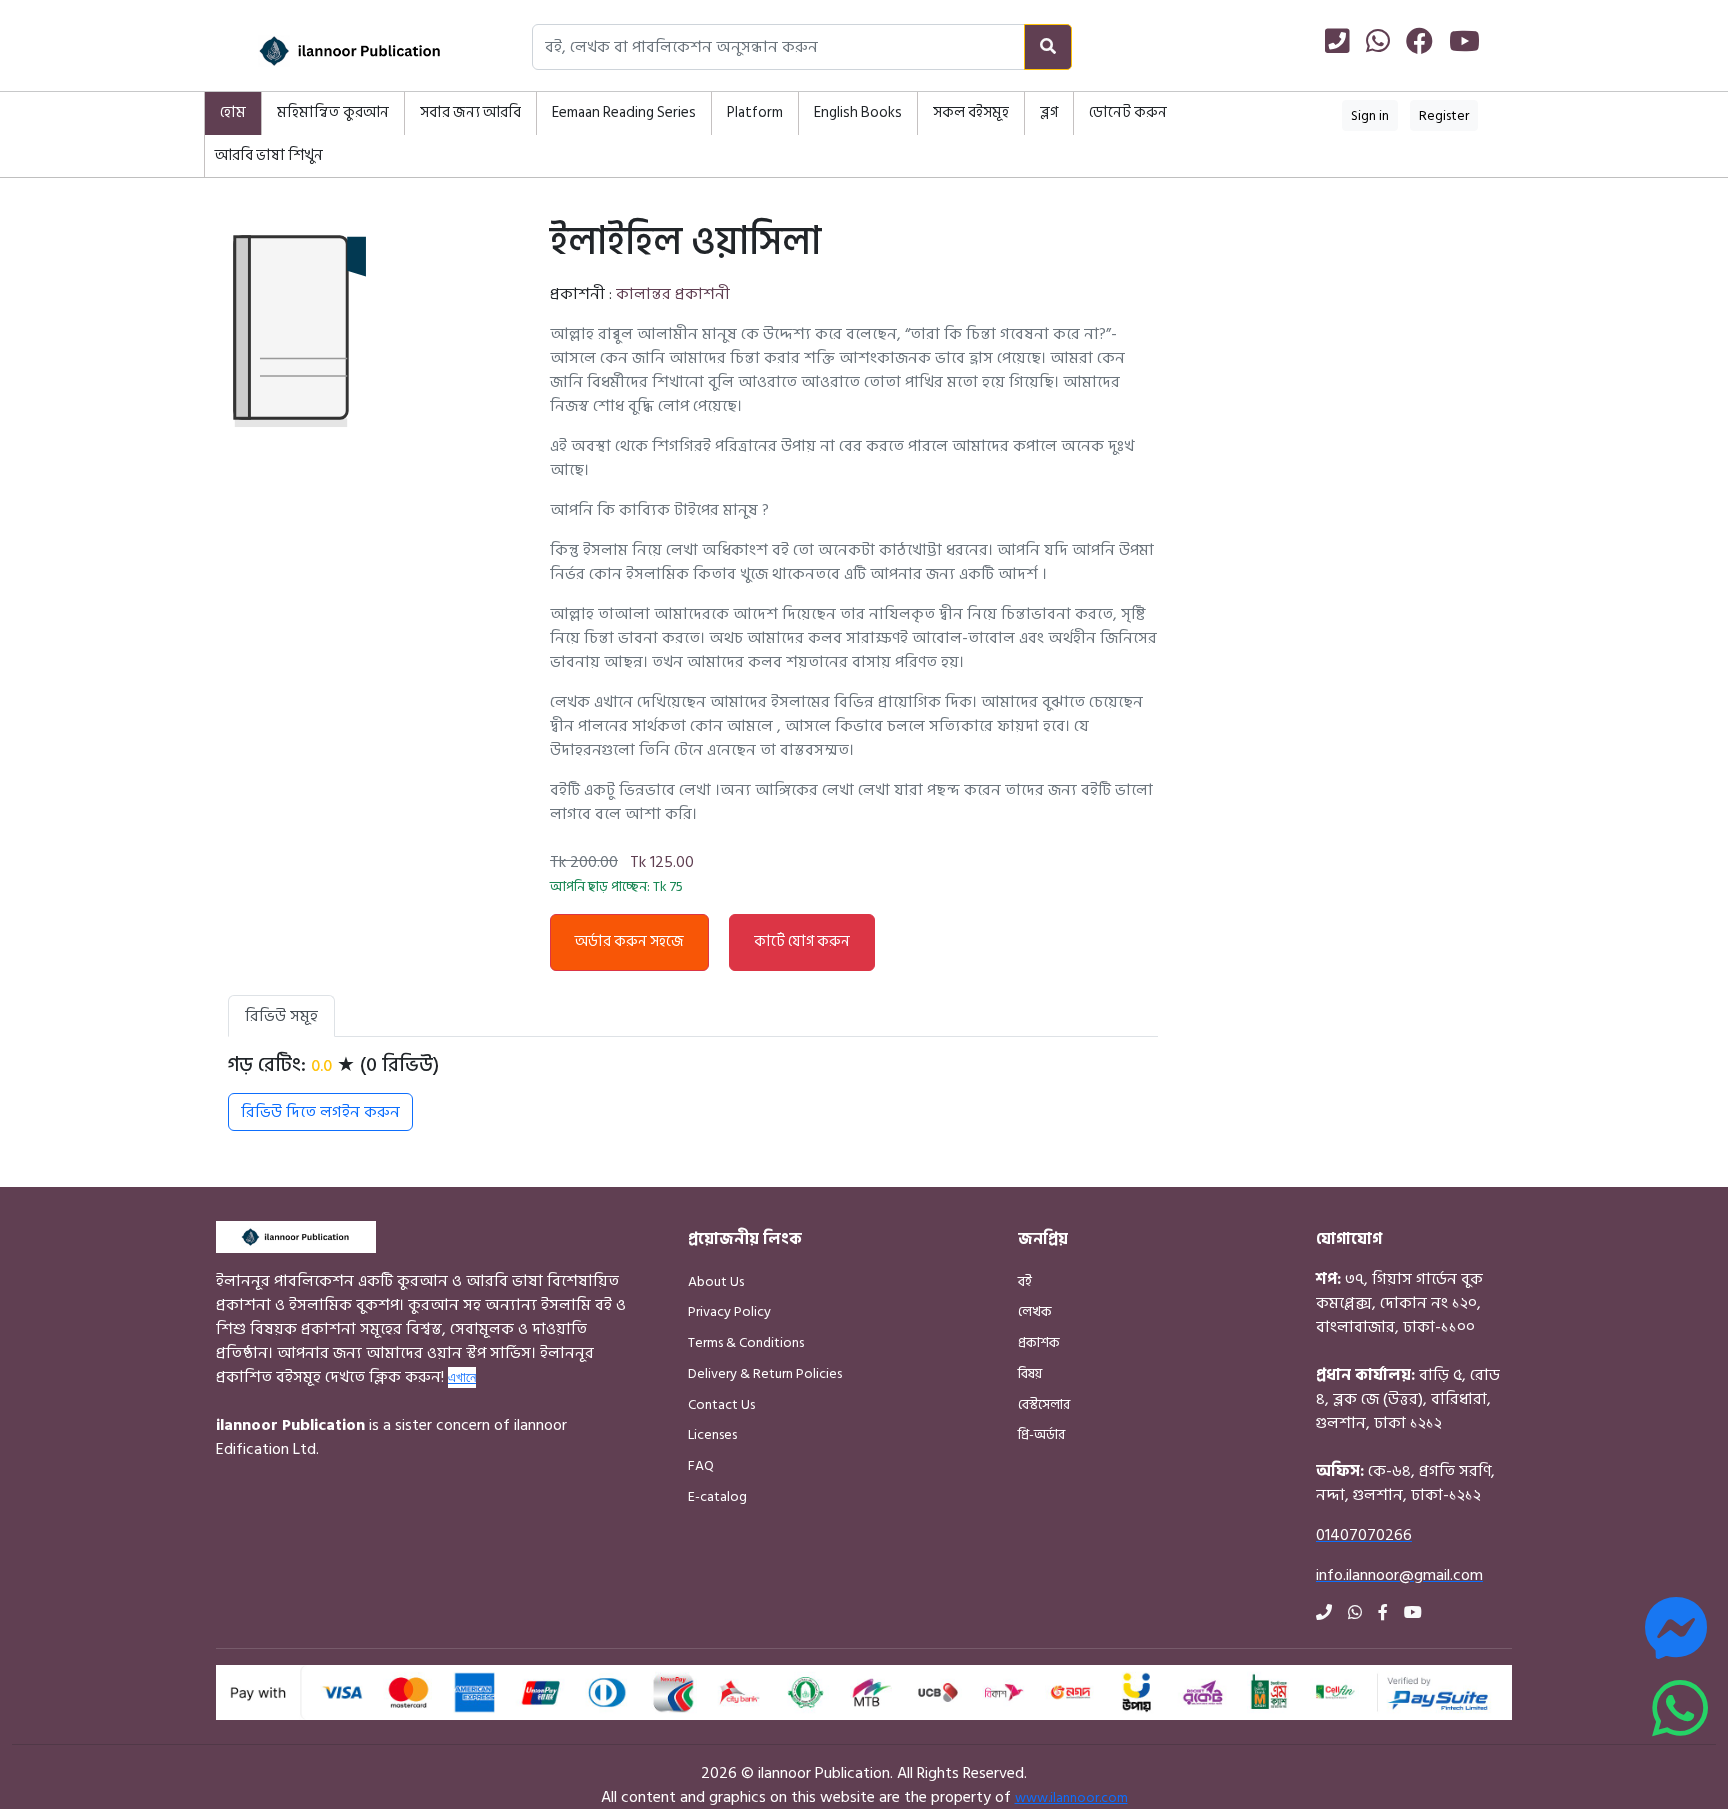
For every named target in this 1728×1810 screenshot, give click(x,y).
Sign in (1370, 115)
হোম (233, 112)
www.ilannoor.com (1071, 1797)
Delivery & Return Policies (765, 1373)
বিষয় (1030, 1373)
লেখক (1035, 1311)
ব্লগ (1049, 112)
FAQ (701, 1465)
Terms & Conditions (746, 1342)
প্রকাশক (1039, 1342)
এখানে (462, 1377)
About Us (716, 1281)
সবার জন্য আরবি (470, 112)
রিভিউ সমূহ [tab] (281, 1016)
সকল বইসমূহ (971, 112)
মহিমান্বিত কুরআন (333, 112)
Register (1444, 115)
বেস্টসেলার (1044, 1404)
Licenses (712, 1434)
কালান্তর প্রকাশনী (673, 294)
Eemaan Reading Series (624, 112)
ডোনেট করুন (1128, 112)
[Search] (1048, 47)
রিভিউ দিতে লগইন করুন (320, 1112)
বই (1025, 1281)
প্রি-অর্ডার (1041, 1434)
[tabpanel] (693, 1092)
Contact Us (721, 1404)
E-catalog (717, 1496)
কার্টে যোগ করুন (802, 941)
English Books (858, 112)
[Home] (324, 51)
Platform (755, 112)
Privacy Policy (729, 1311)
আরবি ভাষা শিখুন (269, 155)
